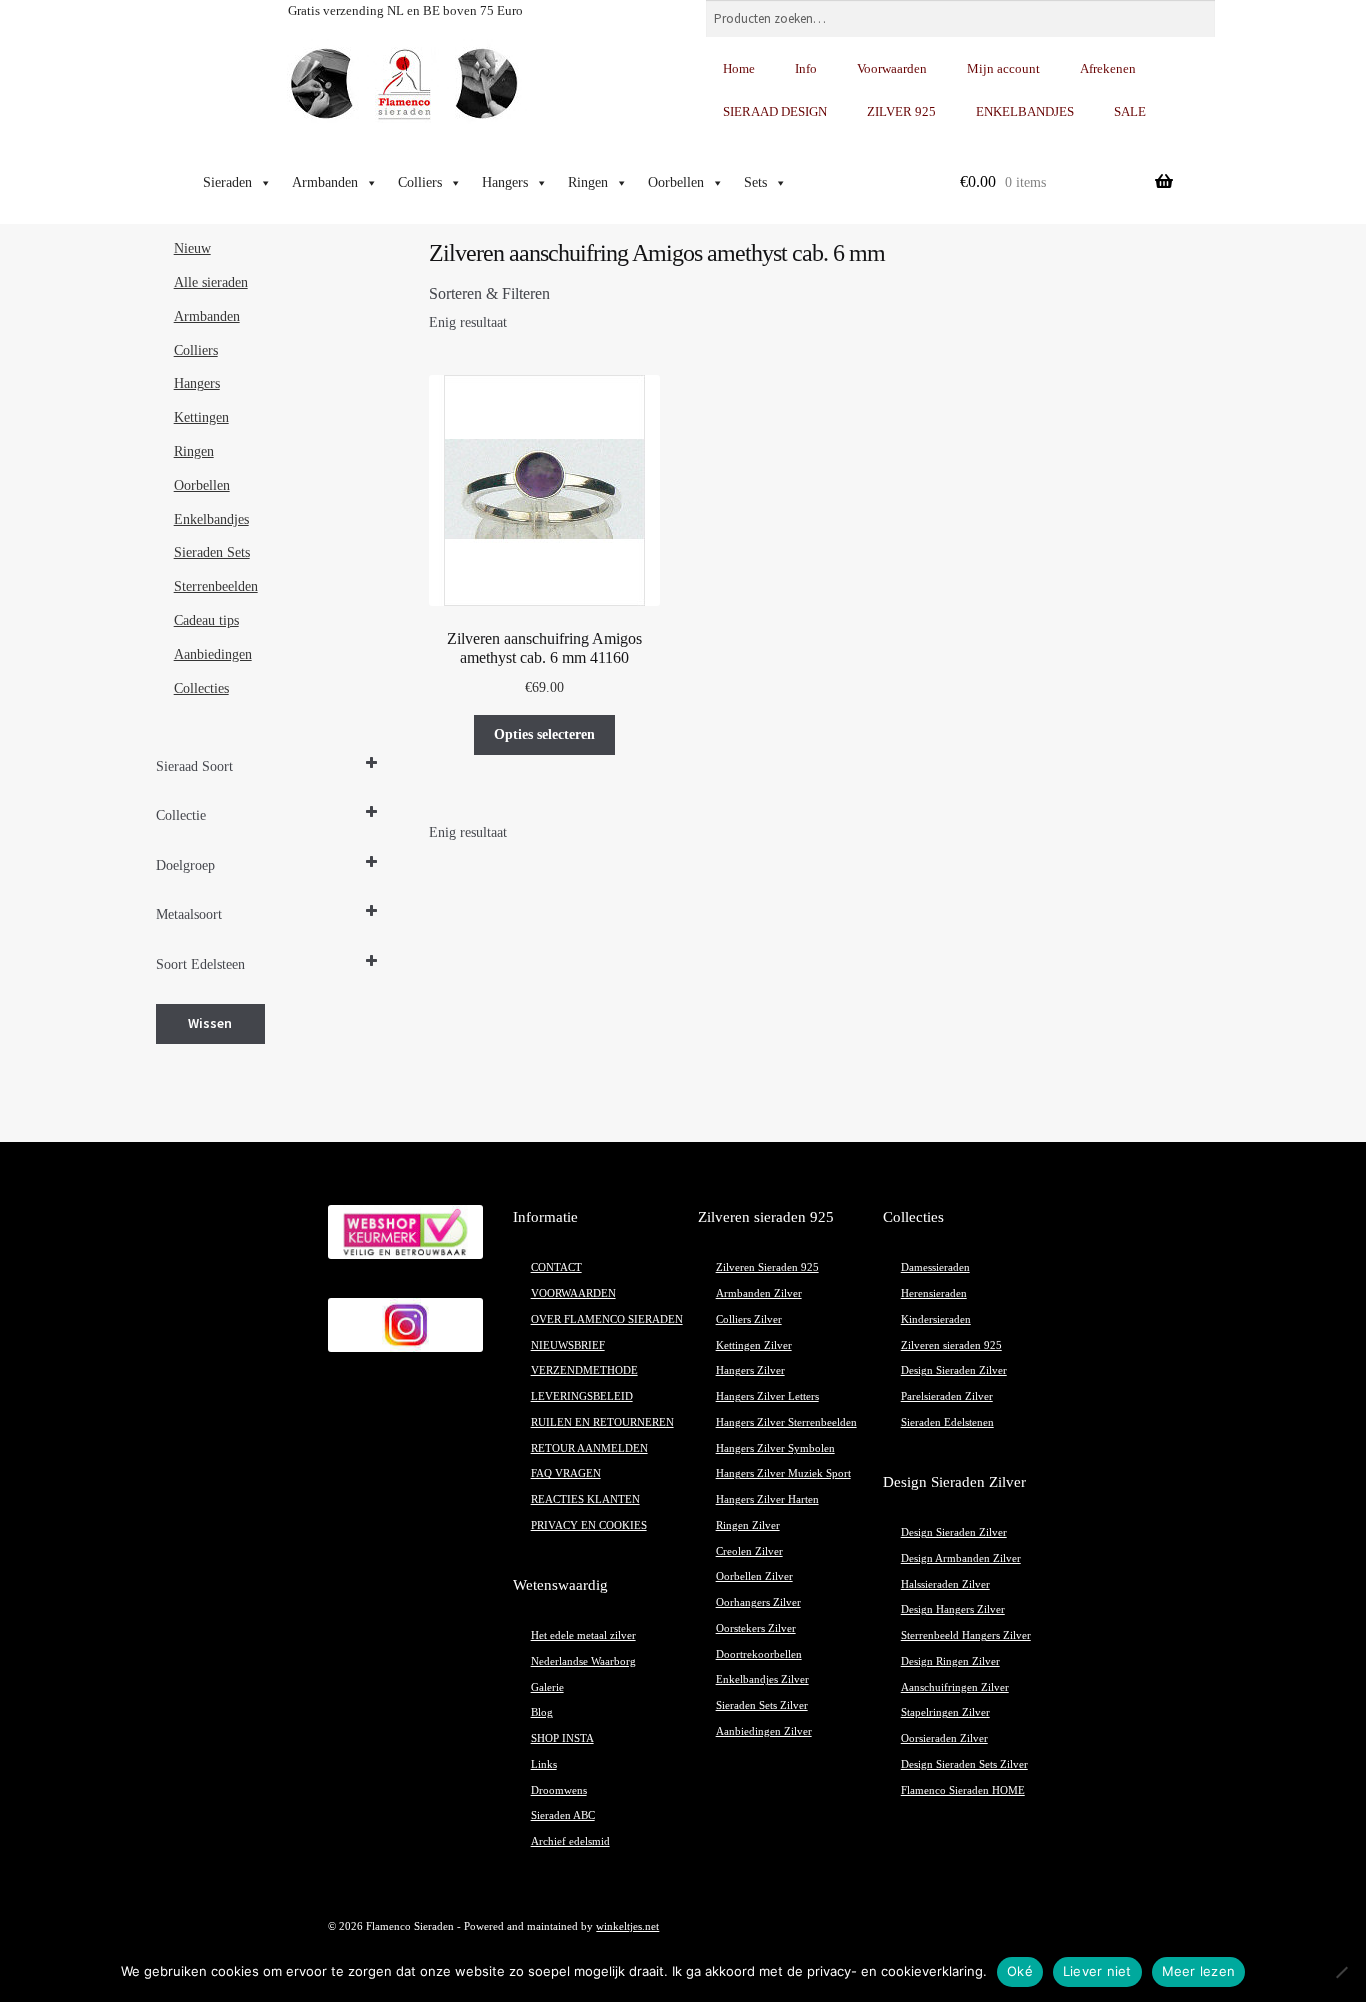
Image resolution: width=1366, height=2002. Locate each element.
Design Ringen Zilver (950, 1661)
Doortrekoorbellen (759, 1654)
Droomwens (559, 1790)
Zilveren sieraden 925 (951, 1345)
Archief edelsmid (570, 1841)
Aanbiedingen (213, 654)
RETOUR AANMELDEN (589, 1448)
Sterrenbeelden (216, 586)
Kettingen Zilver (754, 1345)
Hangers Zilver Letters (767, 1396)
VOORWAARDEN (573, 1293)
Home (739, 68)
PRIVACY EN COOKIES (589, 1525)
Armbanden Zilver (759, 1293)
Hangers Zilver (750, 1370)
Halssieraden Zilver (945, 1584)
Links (544, 1764)
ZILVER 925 (901, 111)
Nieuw (192, 248)
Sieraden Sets (212, 552)
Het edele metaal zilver (583, 1635)
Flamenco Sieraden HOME (963, 1790)
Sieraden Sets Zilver (762, 1705)
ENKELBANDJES (1025, 111)
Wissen (210, 1023)
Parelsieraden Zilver (947, 1396)
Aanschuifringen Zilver (955, 1687)
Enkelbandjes (211, 519)
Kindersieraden (936, 1319)
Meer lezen (1199, 1971)
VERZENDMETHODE (584, 1370)
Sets (755, 182)
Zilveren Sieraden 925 (767, 1267)
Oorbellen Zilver (754, 1576)
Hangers (505, 182)
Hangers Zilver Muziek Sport (783, 1473)
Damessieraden (935, 1267)
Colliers (420, 182)
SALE (1130, 111)
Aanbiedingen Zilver (764, 1731)
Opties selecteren (544, 734)
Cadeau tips (206, 620)
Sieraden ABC (563, 1815)
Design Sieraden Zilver (954, 1370)
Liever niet (1097, 1971)
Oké (1020, 1971)
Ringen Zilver (748, 1525)
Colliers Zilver (749, 1319)
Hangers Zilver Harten (767, 1499)
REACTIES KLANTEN (585, 1499)
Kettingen (201, 417)
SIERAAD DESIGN (775, 111)
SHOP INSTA (562, 1738)
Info (806, 68)
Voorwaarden (892, 68)
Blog (542, 1712)
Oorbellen (676, 182)
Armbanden (325, 182)
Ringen (588, 182)
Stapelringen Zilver (945, 1712)
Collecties (201, 688)
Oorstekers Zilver (756, 1628)
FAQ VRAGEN (566, 1473)
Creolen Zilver (749, 1551)
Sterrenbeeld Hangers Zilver (966, 1635)
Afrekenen (1108, 68)
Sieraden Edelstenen (947, 1422)
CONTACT (556, 1267)
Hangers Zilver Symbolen (775, 1448)
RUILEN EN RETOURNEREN (602, 1422)
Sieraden (227, 182)
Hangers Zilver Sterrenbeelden (786, 1422)
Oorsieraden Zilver (944, 1738)
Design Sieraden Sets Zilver (964, 1764)
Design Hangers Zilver (953, 1609)
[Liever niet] (1341, 1972)
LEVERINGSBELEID (582, 1396)
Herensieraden (934, 1293)
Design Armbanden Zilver (961, 1558)
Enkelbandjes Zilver (762, 1679)
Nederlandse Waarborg (583, 1661)
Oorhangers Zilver (758, 1602)
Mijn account (1003, 68)
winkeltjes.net (627, 1926)
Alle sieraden (211, 282)
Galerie (547, 1687)
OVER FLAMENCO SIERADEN (607, 1319)
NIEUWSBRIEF (568, 1345)
